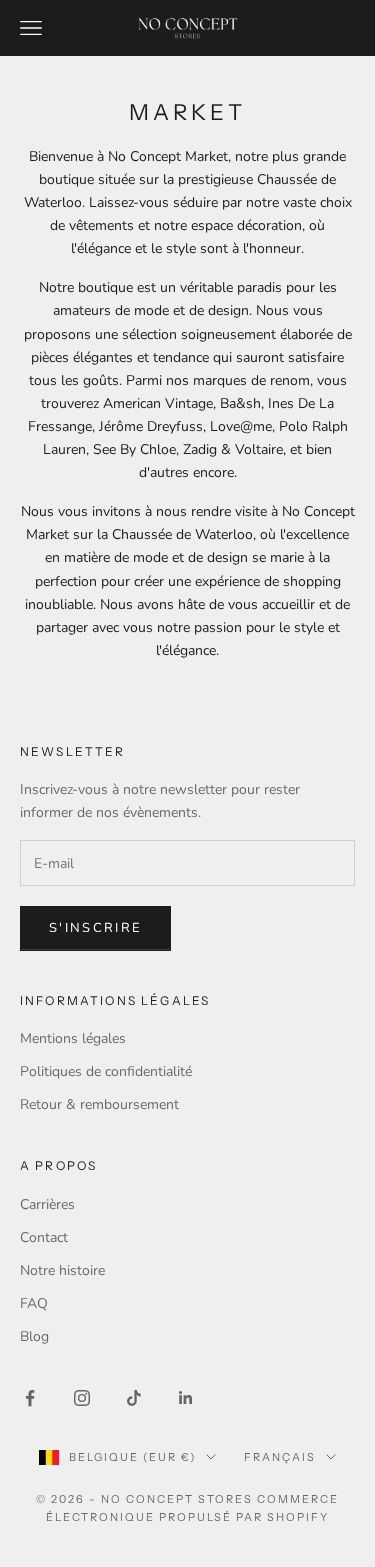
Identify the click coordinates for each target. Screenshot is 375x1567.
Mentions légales (73, 1038)
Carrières (47, 1204)
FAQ (34, 1303)
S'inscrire (95, 928)
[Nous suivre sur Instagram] (82, 1398)
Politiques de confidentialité (106, 1071)
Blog (34, 1336)
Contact (44, 1237)
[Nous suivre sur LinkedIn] (186, 1398)
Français (280, 1457)
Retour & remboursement (99, 1104)
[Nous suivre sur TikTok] (134, 1398)
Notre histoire (62, 1270)
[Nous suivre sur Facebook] (30, 1398)
